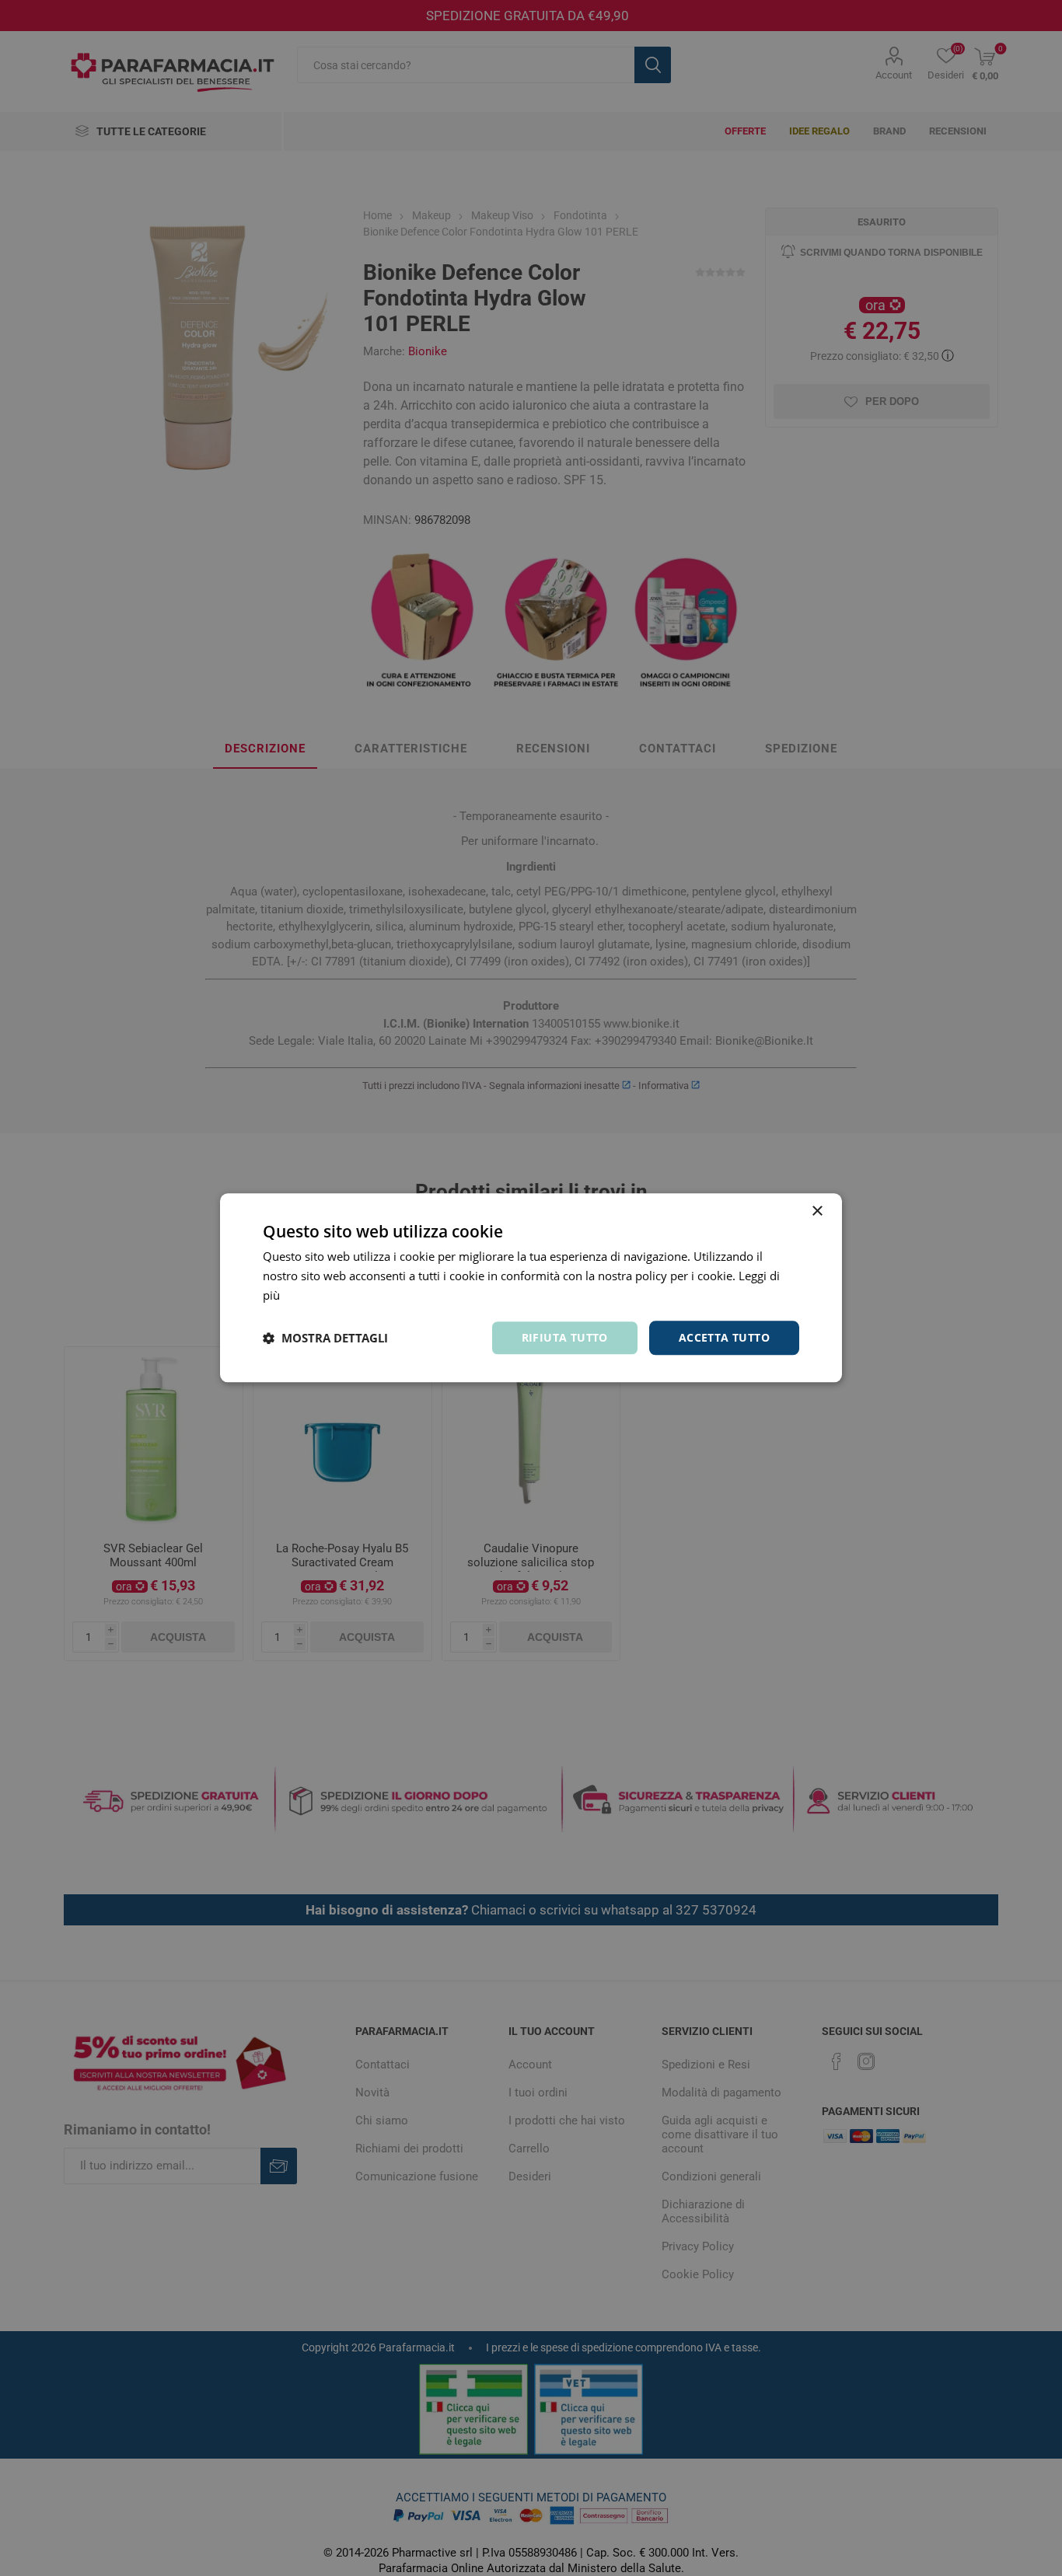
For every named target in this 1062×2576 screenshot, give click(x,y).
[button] (325, 1338)
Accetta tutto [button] (724, 1337)
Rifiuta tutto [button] (565, 1337)
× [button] (817, 1211)
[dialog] (531, 1288)
